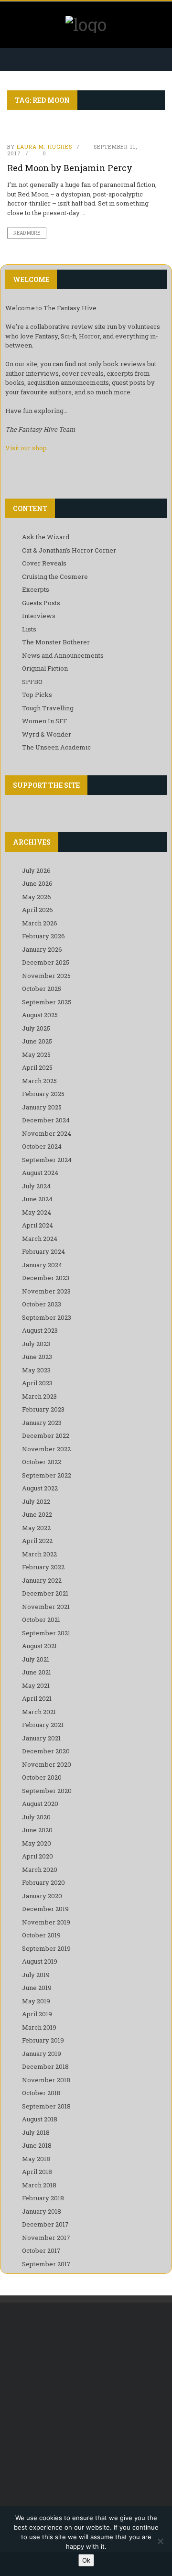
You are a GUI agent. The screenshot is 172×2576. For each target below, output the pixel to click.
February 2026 (43, 936)
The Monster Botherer (56, 642)
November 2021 (46, 1607)
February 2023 (43, 1409)
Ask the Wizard (46, 537)
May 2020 (37, 1843)
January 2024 (42, 1265)
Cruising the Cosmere (55, 576)
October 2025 (42, 989)
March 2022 (39, 1554)
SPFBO (32, 682)
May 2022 (36, 1528)
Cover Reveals (44, 563)
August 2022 (40, 1488)
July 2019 (36, 1975)
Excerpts (36, 589)
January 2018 (42, 2211)
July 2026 (36, 870)
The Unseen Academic (56, 747)
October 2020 (42, 1777)
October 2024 (42, 1146)
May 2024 (37, 1212)
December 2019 (45, 1909)
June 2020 (37, 1830)
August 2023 (40, 1330)
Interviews (39, 616)
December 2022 (46, 1435)
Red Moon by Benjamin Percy (70, 168)
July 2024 (36, 1186)
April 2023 (37, 1383)
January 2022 (42, 1580)
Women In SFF (44, 721)
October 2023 (42, 1304)
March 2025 (39, 1081)
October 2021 (41, 1620)
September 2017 (46, 2264)
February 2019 (43, 2040)
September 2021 (46, 1633)
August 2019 (40, 1961)
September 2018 (46, 2106)
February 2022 (43, 1567)
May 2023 (36, 1370)
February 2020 (43, 1882)
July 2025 (36, 1028)
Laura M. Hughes (44, 147)
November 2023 (46, 1291)
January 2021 (41, 1738)
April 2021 (37, 1698)
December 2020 (46, 1751)
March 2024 (40, 1239)
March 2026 (40, 923)
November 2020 (47, 1764)
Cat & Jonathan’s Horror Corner (69, 550)
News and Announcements (63, 655)
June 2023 (37, 1357)
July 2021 (36, 1659)
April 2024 (38, 1225)
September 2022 (47, 1475)
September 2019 (46, 1948)
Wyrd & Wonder (47, 734)
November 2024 (47, 1133)
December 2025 (46, 962)
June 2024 (37, 1199)
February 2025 (43, 1094)
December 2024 (46, 1120)
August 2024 (40, 1173)
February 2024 (43, 1251)
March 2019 (39, 2027)
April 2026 (38, 910)
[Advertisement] (86, 2408)
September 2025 (47, 1002)
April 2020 (38, 1856)
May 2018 (36, 2159)
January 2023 (42, 1423)
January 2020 (42, 1896)
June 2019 (37, 1988)
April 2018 (37, 2172)
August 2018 (40, 2119)
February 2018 (43, 2198)
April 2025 (37, 1067)
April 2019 (37, 2014)
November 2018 (46, 2080)
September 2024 (47, 1160)
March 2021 (39, 1712)
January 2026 (42, 949)
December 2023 (46, 1278)
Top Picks (37, 695)
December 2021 (45, 1593)
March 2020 (40, 1870)
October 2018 (41, 2093)
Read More (27, 233)
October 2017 (41, 2250)
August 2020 (40, 1804)
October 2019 (41, 1935)
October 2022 (42, 1462)
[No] (160, 2541)
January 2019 (42, 2054)
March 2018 (39, 2185)
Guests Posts (41, 603)
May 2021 (36, 1685)
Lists (29, 629)
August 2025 (40, 1015)
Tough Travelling (48, 708)
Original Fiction (45, 668)
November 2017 (46, 2238)
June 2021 (37, 1672)
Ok (86, 2560)
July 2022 (36, 1501)
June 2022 (37, 1514)
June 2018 (37, 2145)
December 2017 (45, 2224)
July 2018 (36, 2132)
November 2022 (46, 1449)
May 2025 (36, 1054)
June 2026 (37, 883)
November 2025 (46, 976)
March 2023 (39, 1396)
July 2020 (36, 1817)
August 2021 (39, 1646)
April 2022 (37, 1541)
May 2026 (37, 897)
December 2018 (45, 2066)
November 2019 (46, 1922)
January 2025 (42, 1107)
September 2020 (47, 1791)
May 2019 (36, 2001)
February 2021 (43, 1725)
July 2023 (36, 1344)
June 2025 (37, 1041)
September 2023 (47, 1317)
